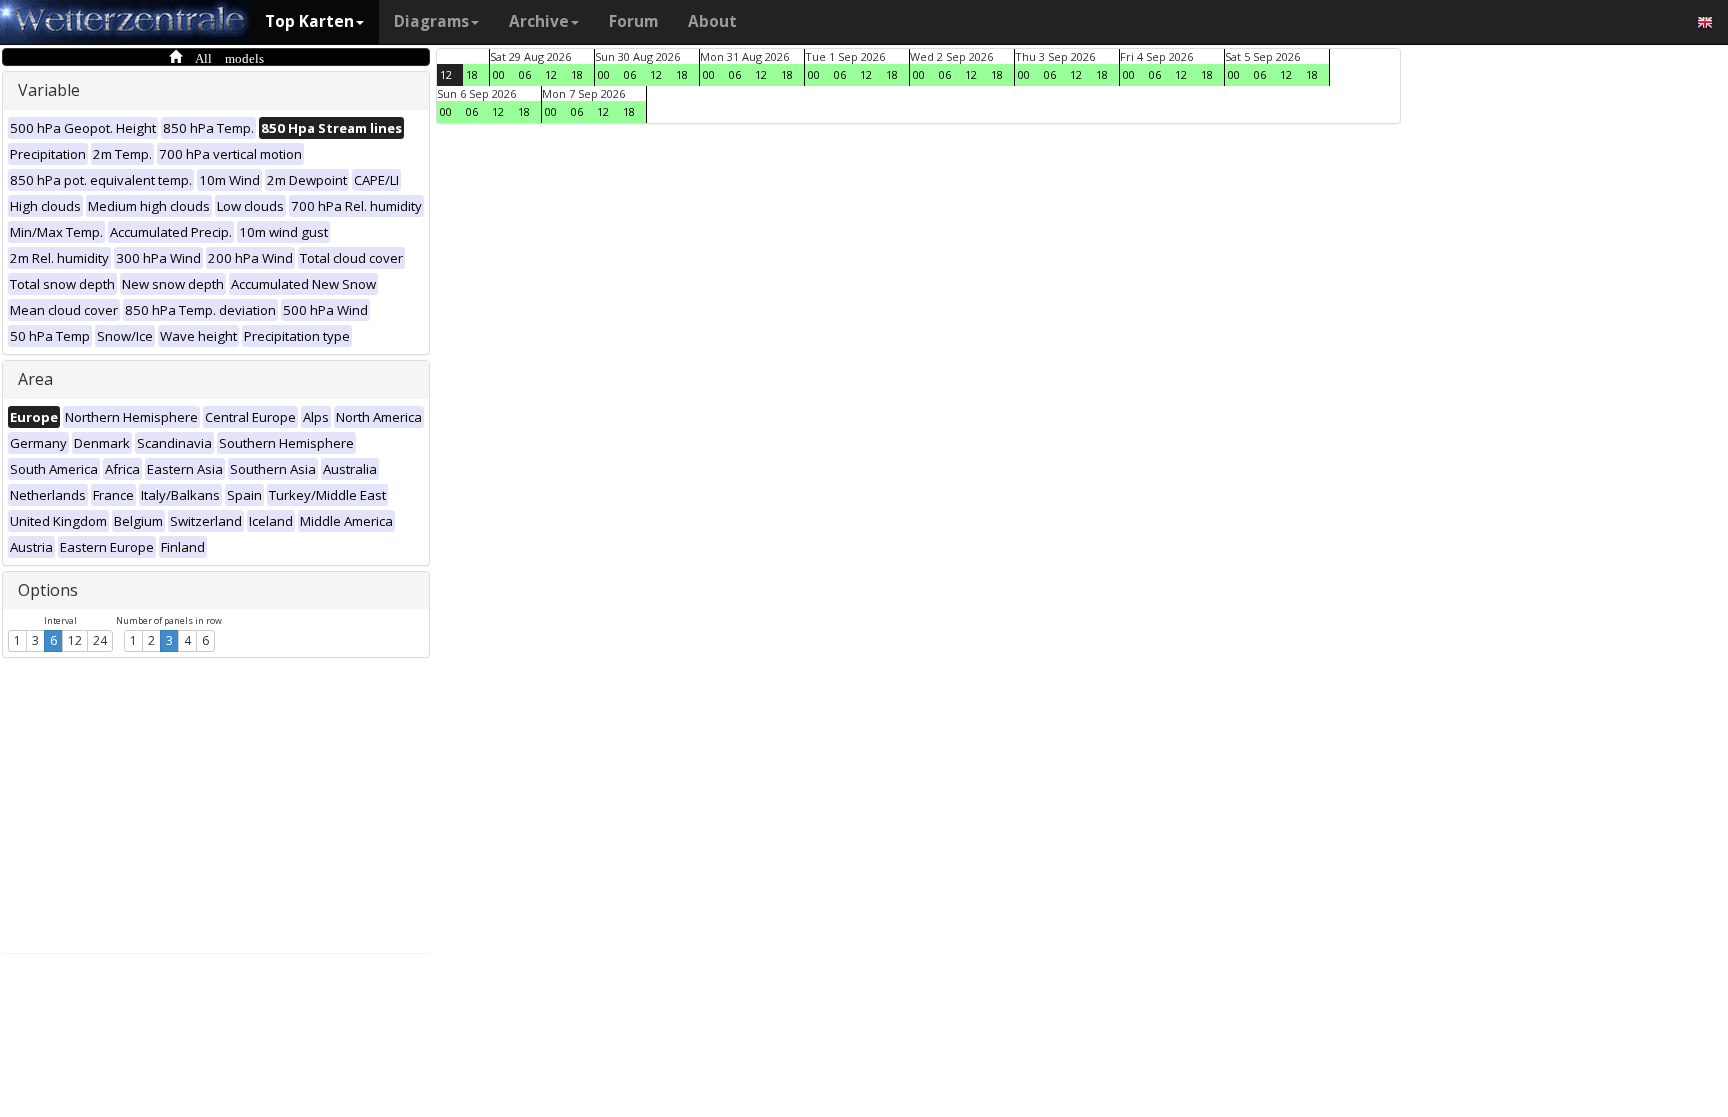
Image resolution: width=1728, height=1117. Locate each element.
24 (100, 640)
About (712, 21)
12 (75, 640)
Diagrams (431, 21)
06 (525, 74)
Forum (633, 21)
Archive (539, 21)
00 (499, 74)
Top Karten (309, 21)
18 (472, 74)
